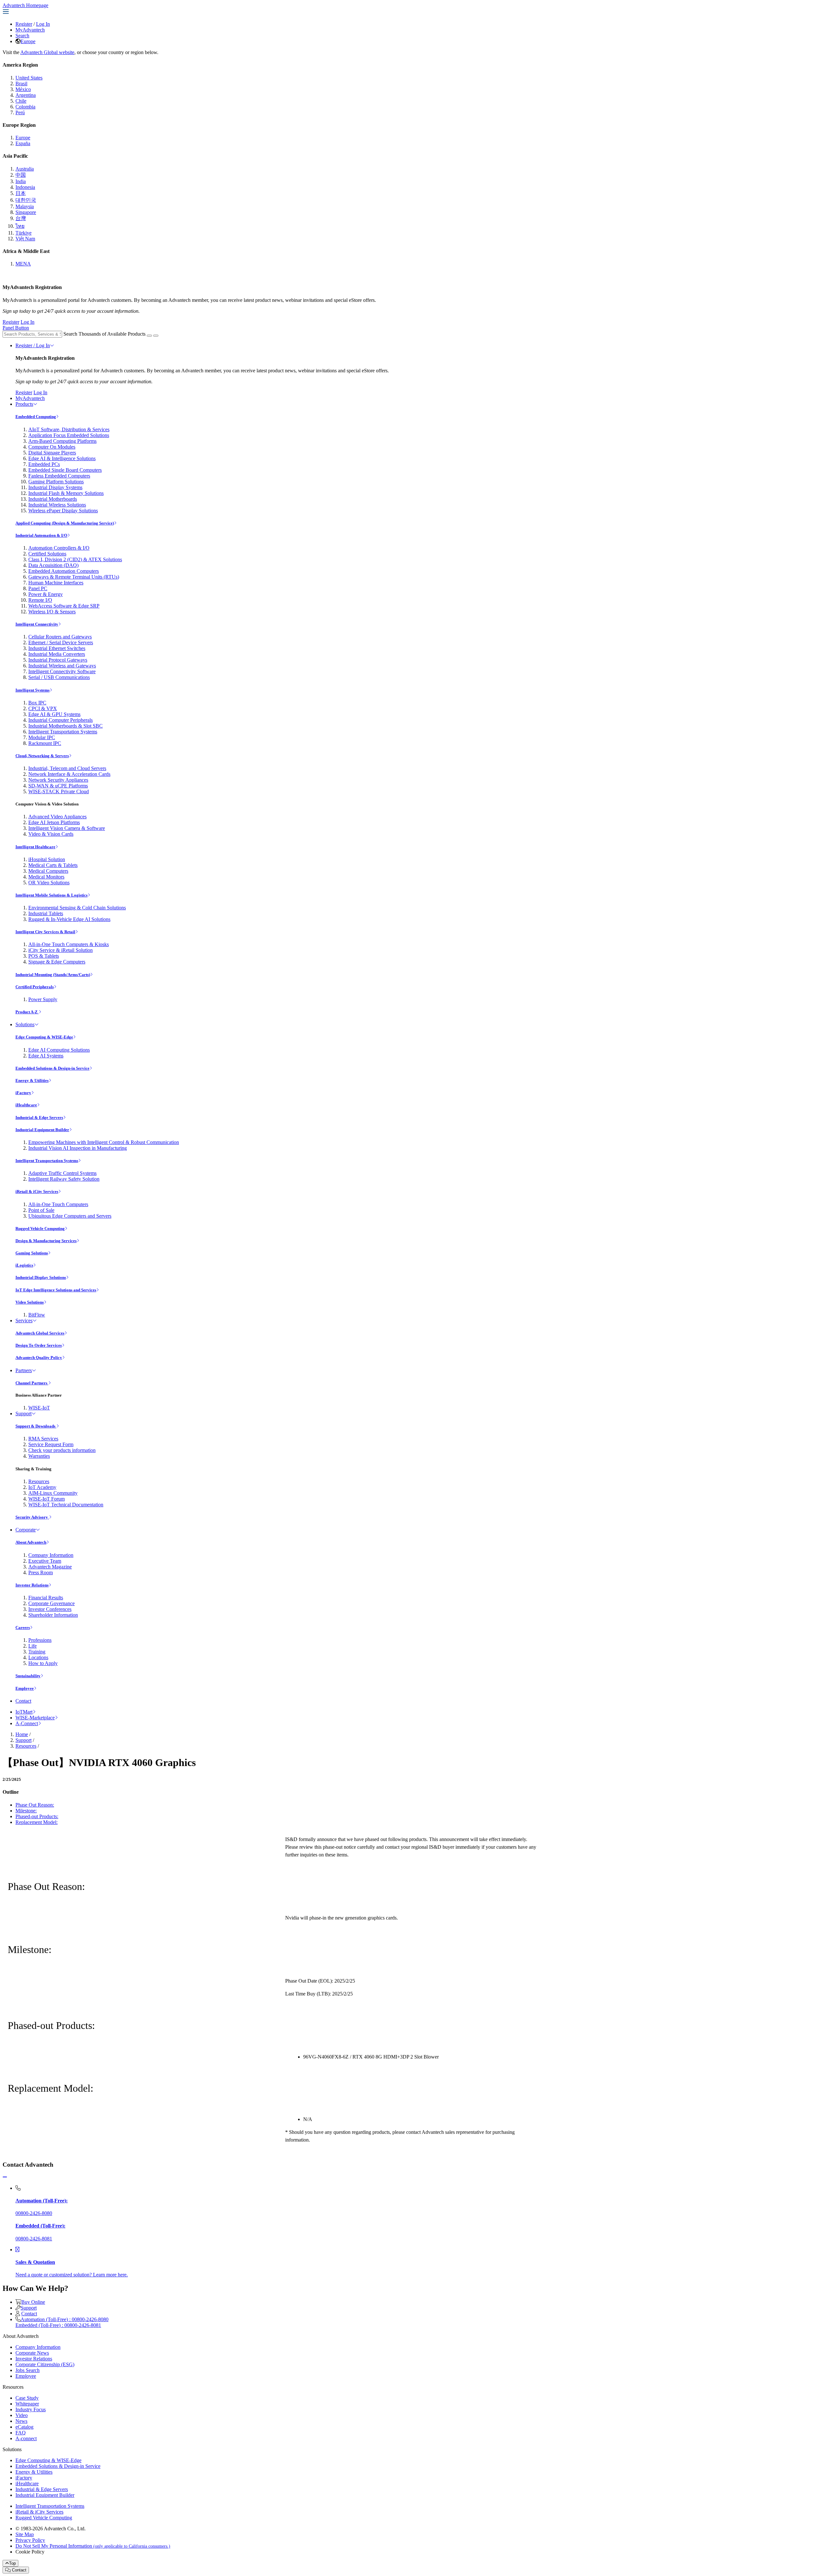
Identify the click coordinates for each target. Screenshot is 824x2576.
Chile (21, 101)
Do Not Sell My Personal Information (93, 2546)
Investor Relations (32, 1585)
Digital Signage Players (52, 453)
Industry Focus (31, 2409)
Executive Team (45, 1561)
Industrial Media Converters (57, 654)
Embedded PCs (44, 464)
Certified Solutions (47, 554)
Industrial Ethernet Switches (57, 648)
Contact (23, 1701)
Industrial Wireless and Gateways (62, 666)
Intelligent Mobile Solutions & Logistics (51, 895)
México (23, 89)
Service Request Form (51, 1444)
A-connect (26, 2438)
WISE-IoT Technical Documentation (66, 1505)
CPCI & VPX (43, 708)
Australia (25, 169)
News (21, 2421)
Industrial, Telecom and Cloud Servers (67, 768)
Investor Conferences (50, 1609)
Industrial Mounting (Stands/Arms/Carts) (53, 975)
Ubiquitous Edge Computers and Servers (70, 1216)
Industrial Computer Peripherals (61, 720)
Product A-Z (27, 1012)
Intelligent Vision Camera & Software (67, 828)
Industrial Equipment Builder (42, 1130)
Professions (40, 1640)
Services (24, 1321)
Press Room (41, 1572)
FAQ (21, 2433)
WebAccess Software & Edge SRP (64, 606)
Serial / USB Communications (59, 677)
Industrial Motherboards (53, 499)
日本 (21, 193)
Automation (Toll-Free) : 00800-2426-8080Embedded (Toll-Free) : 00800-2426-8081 (62, 2322)
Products (24, 404)
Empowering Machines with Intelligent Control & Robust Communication (104, 1142)
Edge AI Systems (46, 1056)
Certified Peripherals (35, 987)
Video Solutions (30, 1302)
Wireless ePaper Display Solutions (63, 511)
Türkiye (23, 233)
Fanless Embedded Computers (59, 476)
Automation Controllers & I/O (59, 548)
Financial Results (46, 1598)
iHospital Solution (47, 859)
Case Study (27, 2398)
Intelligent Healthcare (35, 847)
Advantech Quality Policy (39, 1358)
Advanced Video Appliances (57, 817)
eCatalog (24, 2427)
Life (33, 1646)
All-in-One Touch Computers (58, 1204)
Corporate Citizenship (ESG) (45, 2364)
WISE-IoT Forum (47, 1499)
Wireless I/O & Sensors (52, 612)
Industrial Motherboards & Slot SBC (66, 726)
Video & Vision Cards (51, 834)
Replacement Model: (37, 1822)
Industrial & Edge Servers (39, 1117)
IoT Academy (42, 1487)
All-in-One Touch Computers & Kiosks (69, 944)
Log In (43, 24)
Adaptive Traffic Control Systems (62, 1173)
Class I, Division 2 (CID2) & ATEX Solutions (75, 559)
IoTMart (24, 1712)
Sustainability (28, 1676)
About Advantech (31, 1542)
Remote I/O (40, 600)
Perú (20, 112)
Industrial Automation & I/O (41, 535)
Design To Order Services (39, 1345)
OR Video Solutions (49, 883)
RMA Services (43, 1439)
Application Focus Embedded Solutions (69, 435)
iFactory (23, 1093)
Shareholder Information (53, 1615)
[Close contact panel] (5, 2177)
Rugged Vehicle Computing (40, 1228)
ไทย (20, 226)
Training (37, 1652)
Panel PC (38, 588)
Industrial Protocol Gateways (58, 660)
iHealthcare (26, 1105)
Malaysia (25, 206)
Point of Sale (41, 1210)
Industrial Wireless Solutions (57, 505)
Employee (25, 1688)
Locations (38, 1657)
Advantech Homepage (25, 5)
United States (29, 78)
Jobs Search (28, 2370)
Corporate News (32, 2353)
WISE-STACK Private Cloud (59, 791)
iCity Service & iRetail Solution (61, 950)
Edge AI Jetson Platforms (54, 822)
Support (23, 1414)
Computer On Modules (52, 447)
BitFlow (37, 1315)
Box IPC (37, 703)
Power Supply (43, 999)
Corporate (26, 1530)
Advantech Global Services (40, 1333)
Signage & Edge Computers (57, 962)
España (23, 143)
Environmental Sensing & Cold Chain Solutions (77, 908)
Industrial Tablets (46, 913)
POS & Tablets (44, 956)
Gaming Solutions (32, 1253)
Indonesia (25, 187)
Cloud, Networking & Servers (42, 756)
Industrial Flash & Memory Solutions (66, 493)
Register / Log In (33, 345)
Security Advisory (32, 1517)
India (21, 181)
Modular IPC (42, 737)
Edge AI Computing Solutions (59, 1050)
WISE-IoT (39, 1408)
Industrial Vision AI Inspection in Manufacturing (78, 1148)
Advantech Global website (47, 52)
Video (22, 2415)
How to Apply (43, 1663)
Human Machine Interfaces (56, 583)
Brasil (21, 84)
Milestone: (26, 1811)
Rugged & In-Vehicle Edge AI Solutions (69, 919)
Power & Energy (46, 594)
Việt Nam (25, 239)
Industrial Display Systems (55, 487)
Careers (23, 1627)
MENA (23, 264)
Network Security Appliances (58, 780)
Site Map (25, 2534)
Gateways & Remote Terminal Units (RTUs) (74, 577)
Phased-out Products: (37, 1816)
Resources (39, 1481)
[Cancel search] (156, 336)
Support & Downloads (36, 1426)
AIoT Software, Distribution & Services (69, 429)
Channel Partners (32, 1383)
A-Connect (27, 1723)
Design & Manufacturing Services (46, 1241)
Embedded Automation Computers (64, 571)
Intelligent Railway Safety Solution (64, 1179)
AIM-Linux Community (53, 1493)
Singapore (26, 212)
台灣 (21, 218)
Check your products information (62, 1450)
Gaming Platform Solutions (56, 482)
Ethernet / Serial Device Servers (61, 642)
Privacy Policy (30, 2540)
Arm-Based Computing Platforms (62, 441)
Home (22, 1734)
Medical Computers (48, 871)
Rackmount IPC (45, 743)
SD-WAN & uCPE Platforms (58, 786)
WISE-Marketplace (35, 1718)
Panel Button (16, 328)
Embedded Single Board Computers (65, 470)
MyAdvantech (30, 30)
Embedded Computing (36, 417)
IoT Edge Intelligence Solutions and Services (56, 1290)
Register (24, 24)
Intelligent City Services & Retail (45, 932)
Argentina (26, 95)
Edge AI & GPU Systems (54, 714)
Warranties (39, 1456)
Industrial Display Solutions (41, 1277)
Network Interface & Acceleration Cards (69, 774)
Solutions (25, 1024)
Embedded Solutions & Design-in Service (52, 1068)
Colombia (25, 107)
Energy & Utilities (32, 1080)
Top (12, 2563)
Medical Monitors (46, 877)
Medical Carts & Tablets (53, 865)
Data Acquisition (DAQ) (53, 565)
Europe (28, 41)
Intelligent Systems (33, 690)
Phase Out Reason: (35, 1805)
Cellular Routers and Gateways (60, 637)
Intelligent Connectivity (37, 624)
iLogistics (24, 1265)
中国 (21, 175)
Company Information (51, 1555)
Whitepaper (27, 2404)
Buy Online (33, 2302)
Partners (24, 1370)
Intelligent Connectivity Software (62, 671)
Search (22, 36)
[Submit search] (149, 336)
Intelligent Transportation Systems (63, 732)
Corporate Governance (51, 1603)
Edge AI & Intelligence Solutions (62, 458)
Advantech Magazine (50, 1567)
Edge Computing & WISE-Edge (44, 1037)
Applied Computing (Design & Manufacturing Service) (65, 523)
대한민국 (26, 200)
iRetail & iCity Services (37, 1191)
